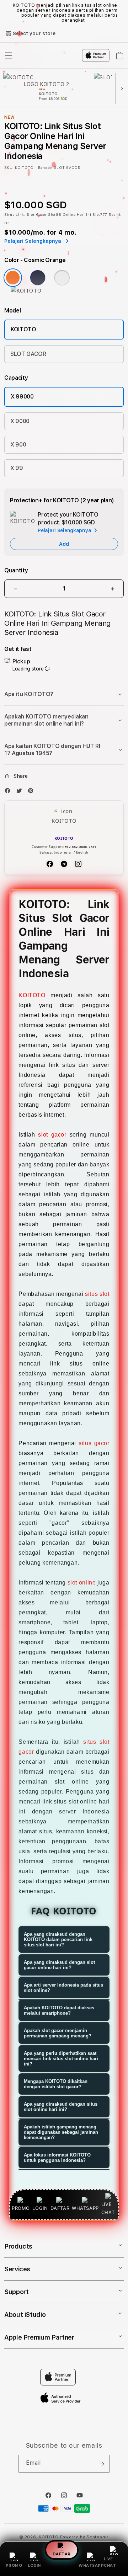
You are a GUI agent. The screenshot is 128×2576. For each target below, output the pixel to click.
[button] (64, 694)
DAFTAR (62, 2553)
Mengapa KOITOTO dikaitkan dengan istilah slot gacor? (56, 2084)
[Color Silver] (62, 278)
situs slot (97, 1294)
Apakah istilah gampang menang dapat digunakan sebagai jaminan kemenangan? (61, 2132)
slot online (82, 1583)
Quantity (16, 570)
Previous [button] (7, 13)
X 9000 (20, 421)
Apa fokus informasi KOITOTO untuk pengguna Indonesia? (57, 2158)
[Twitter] (21, 792)
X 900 (18, 445)
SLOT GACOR (28, 354)
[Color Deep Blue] (38, 278)
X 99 (17, 468)
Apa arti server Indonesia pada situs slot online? (63, 1988)
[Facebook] (9, 792)
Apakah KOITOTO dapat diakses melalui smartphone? (59, 2010)
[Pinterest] (32, 792)
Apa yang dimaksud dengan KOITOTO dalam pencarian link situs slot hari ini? (58, 1939)
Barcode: (45, 167)
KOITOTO (23, 329)
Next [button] (121, 13)
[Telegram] (64, 864)
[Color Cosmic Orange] (13, 278)
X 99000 (22, 397)
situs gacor (94, 1443)
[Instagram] (78, 864)
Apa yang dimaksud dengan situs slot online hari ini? (61, 2107)
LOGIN (34, 2566)
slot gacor (52, 1135)
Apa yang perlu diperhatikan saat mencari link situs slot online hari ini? (61, 2059)
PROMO (14, 2566)
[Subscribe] (101, 2464)
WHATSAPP (91, 2566)
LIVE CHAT (110, 2562)
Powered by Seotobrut (84, 2537)
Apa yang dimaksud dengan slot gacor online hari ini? (59, 1965)
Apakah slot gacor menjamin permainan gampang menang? (58, 2033)
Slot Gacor (37, 214)
